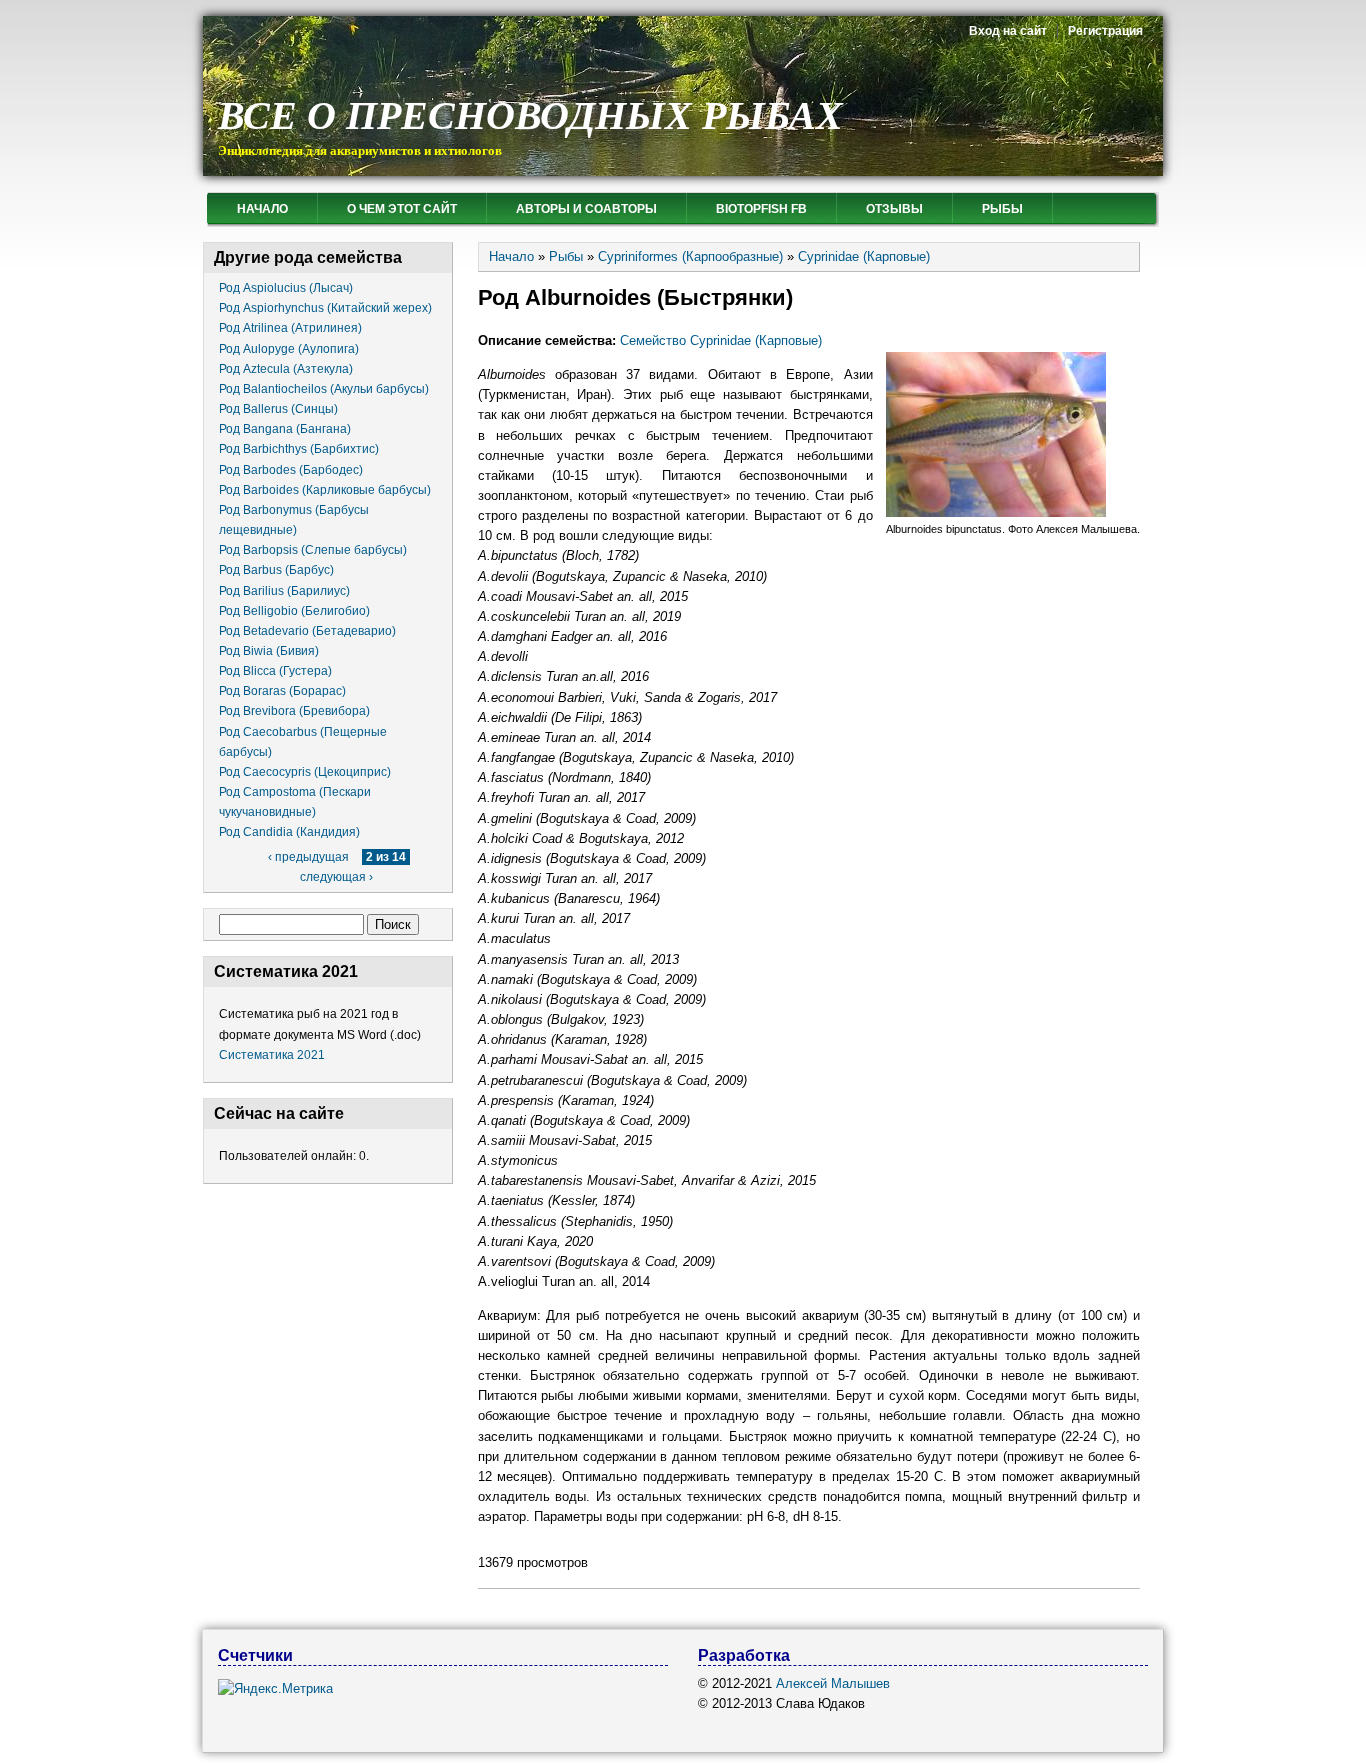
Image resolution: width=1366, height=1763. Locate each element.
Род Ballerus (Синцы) (278, 409)
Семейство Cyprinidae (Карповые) (721, 340)
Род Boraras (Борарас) (282, 691)
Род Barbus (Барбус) (276, 570)
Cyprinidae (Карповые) (864, 256)
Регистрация (1105, 31)
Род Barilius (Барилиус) (284, 591)
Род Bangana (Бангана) (285, 429)
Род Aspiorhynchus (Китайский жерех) (325, 308)
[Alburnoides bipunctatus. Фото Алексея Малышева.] (996, 512)
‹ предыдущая (308, 857)
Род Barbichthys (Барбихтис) (299, 449)
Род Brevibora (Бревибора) (294, 711)
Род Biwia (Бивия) (269, 651)
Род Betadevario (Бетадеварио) (307, 631)
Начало (262, 209)
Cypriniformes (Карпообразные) (690, 256)
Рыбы (1002, 209)
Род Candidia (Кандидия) (289, 832)
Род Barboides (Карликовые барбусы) (325, 490)
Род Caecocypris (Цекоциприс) (305, 772)
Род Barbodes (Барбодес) (291, 470)
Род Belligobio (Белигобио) (294, 611)
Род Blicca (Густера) (275, 671)
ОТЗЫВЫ (894, 209)
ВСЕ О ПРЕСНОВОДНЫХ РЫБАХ (530, 115)
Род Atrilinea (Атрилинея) (290, 328)
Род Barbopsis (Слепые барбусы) (313, 550)
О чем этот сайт (402, 209)
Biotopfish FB (761, 209)
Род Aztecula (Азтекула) (286, 369)
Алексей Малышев (833, 1683)
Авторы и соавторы (586, 209)
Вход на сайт (1008, 31)
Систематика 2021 (272, 1055)
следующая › (336, 877)
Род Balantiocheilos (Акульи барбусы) (324, 389)
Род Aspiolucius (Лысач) (286, 288)
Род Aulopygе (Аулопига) (289, 349)
